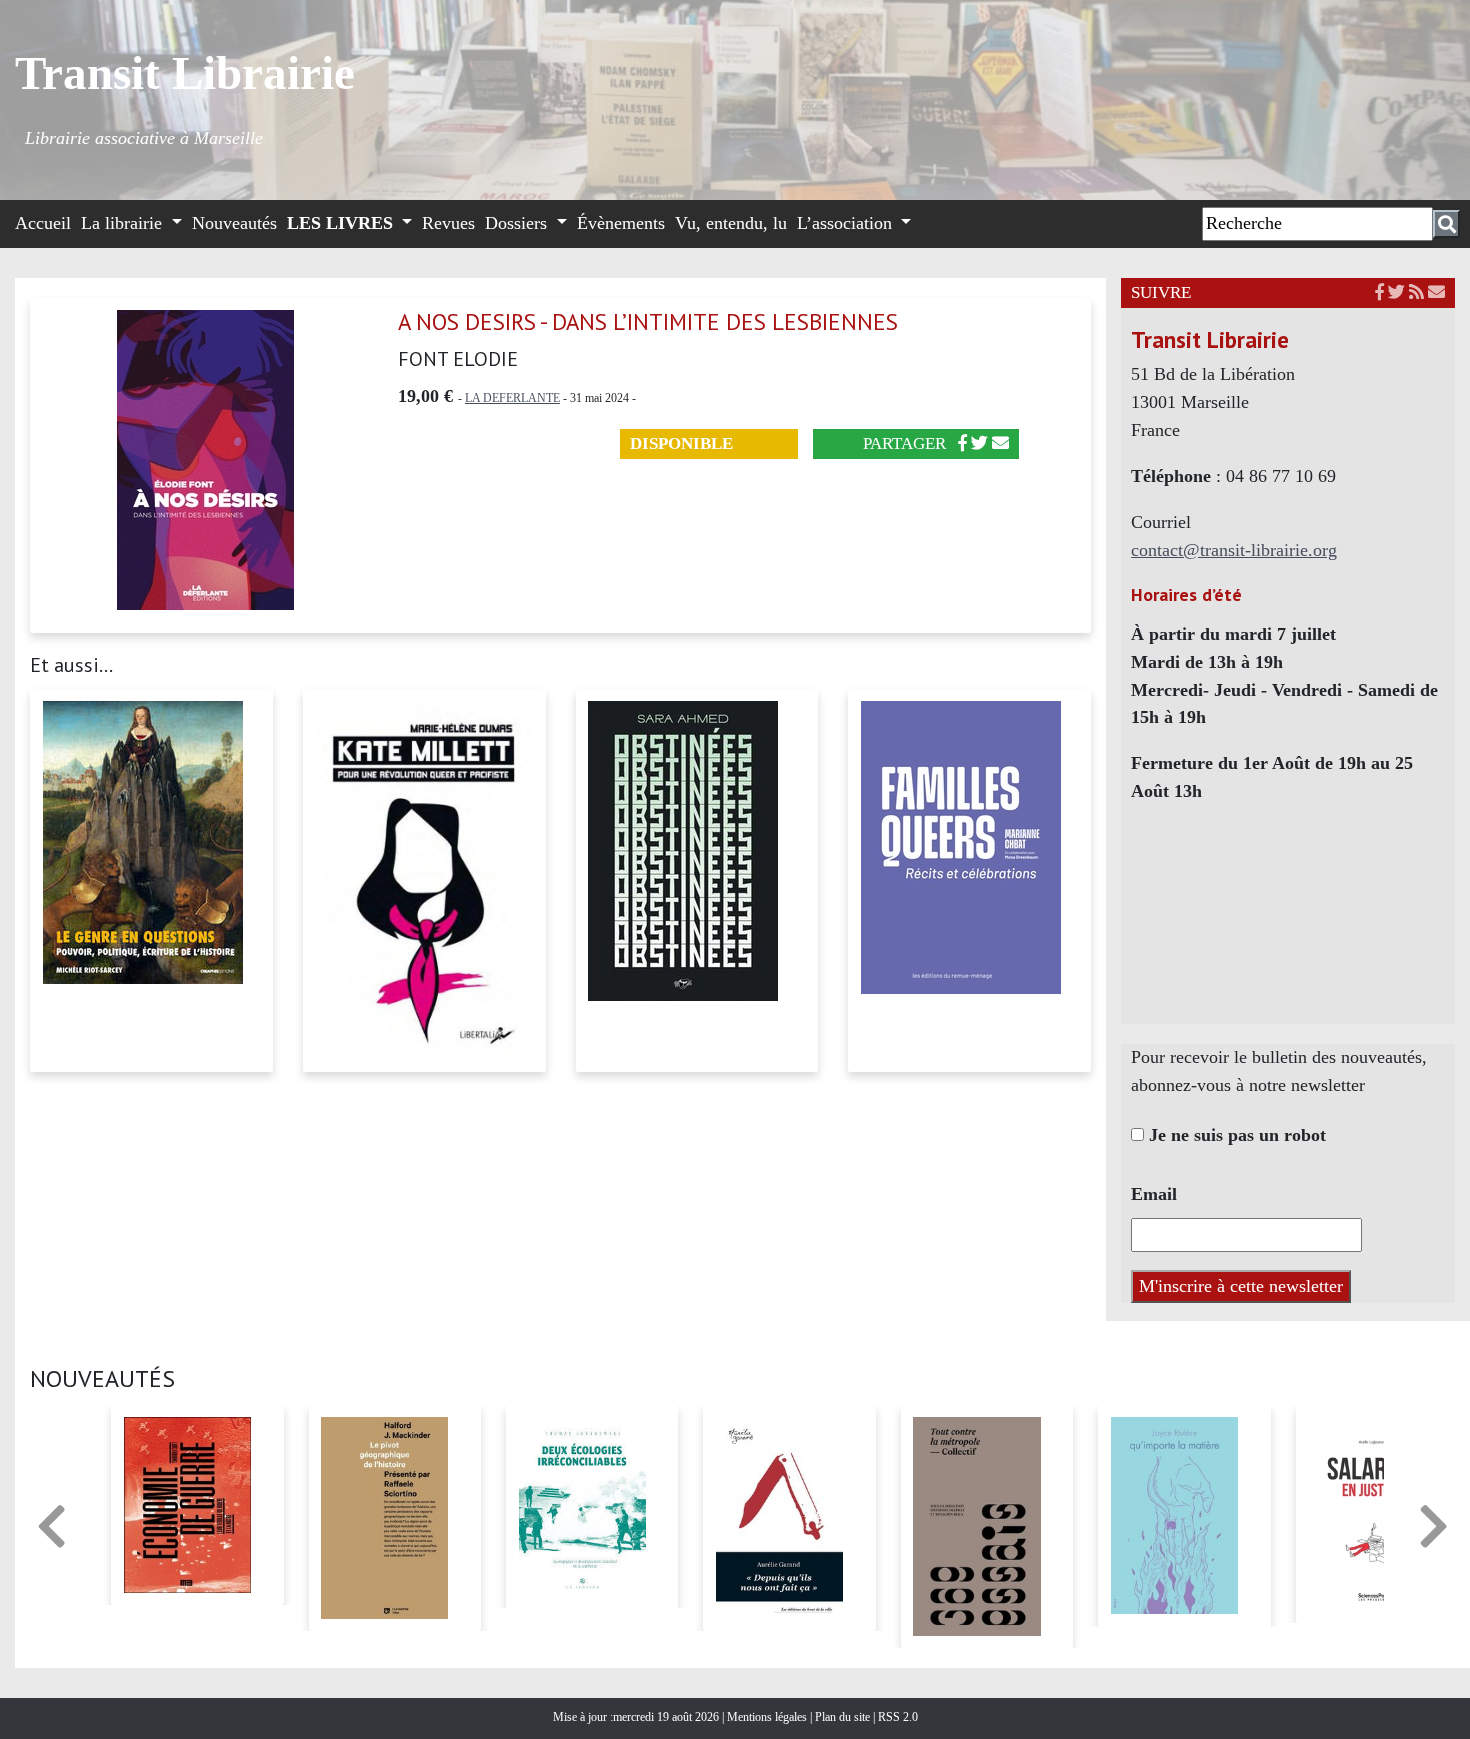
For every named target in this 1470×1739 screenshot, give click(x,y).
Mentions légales (768, 1717)
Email (1154, 1194)
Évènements (621, 223)
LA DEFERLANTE (512, 398)
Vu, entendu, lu (731, 223)
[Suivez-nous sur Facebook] (1379, 292)
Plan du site (844, 1717)
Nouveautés (234, 223)
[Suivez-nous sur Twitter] (1396, 292)
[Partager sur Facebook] (962, 443)
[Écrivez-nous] (1000, 443)
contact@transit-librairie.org (1234, 550)
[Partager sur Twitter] (979, 443)
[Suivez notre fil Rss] (1416, 292)
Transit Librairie (185, 73)
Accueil (43, 223)
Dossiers (518, 223)
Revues (448, 223)
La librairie (124, 223)
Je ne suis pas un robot (1235, 1135)
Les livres (342, 223)
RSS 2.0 (896, 1717)
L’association (847, 223)
